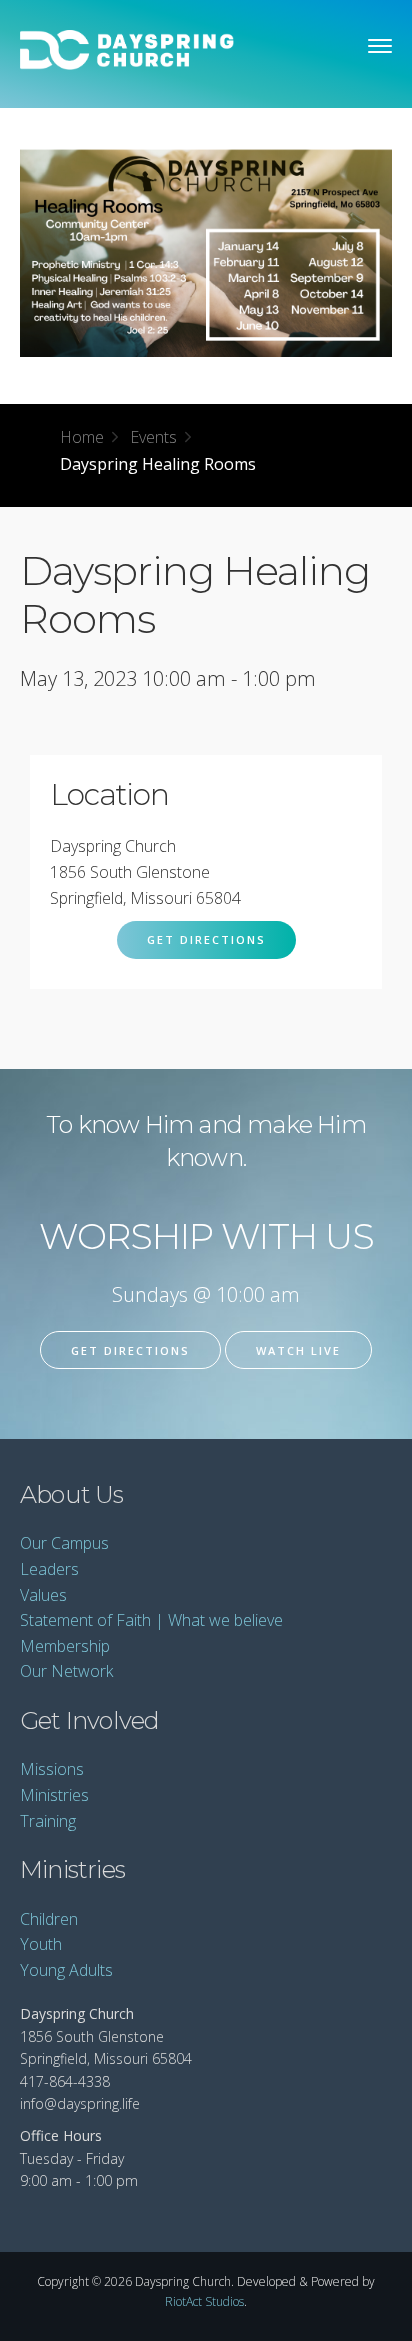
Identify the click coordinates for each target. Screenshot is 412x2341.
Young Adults (66, 1970)
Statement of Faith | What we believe (151, 1620)
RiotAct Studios (204, 2301)
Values (43, 1595)
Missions (52, 1769)
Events (153, 437)
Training (48, 1821)
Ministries (54, 1795)
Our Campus (64, 1543)
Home (82, 437)
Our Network (66, 1671)
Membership (65, 1646)
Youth (41, 1944)
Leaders (49, 1569)
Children (49, 1919)
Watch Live (298, 1350)
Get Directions (206, 939)
